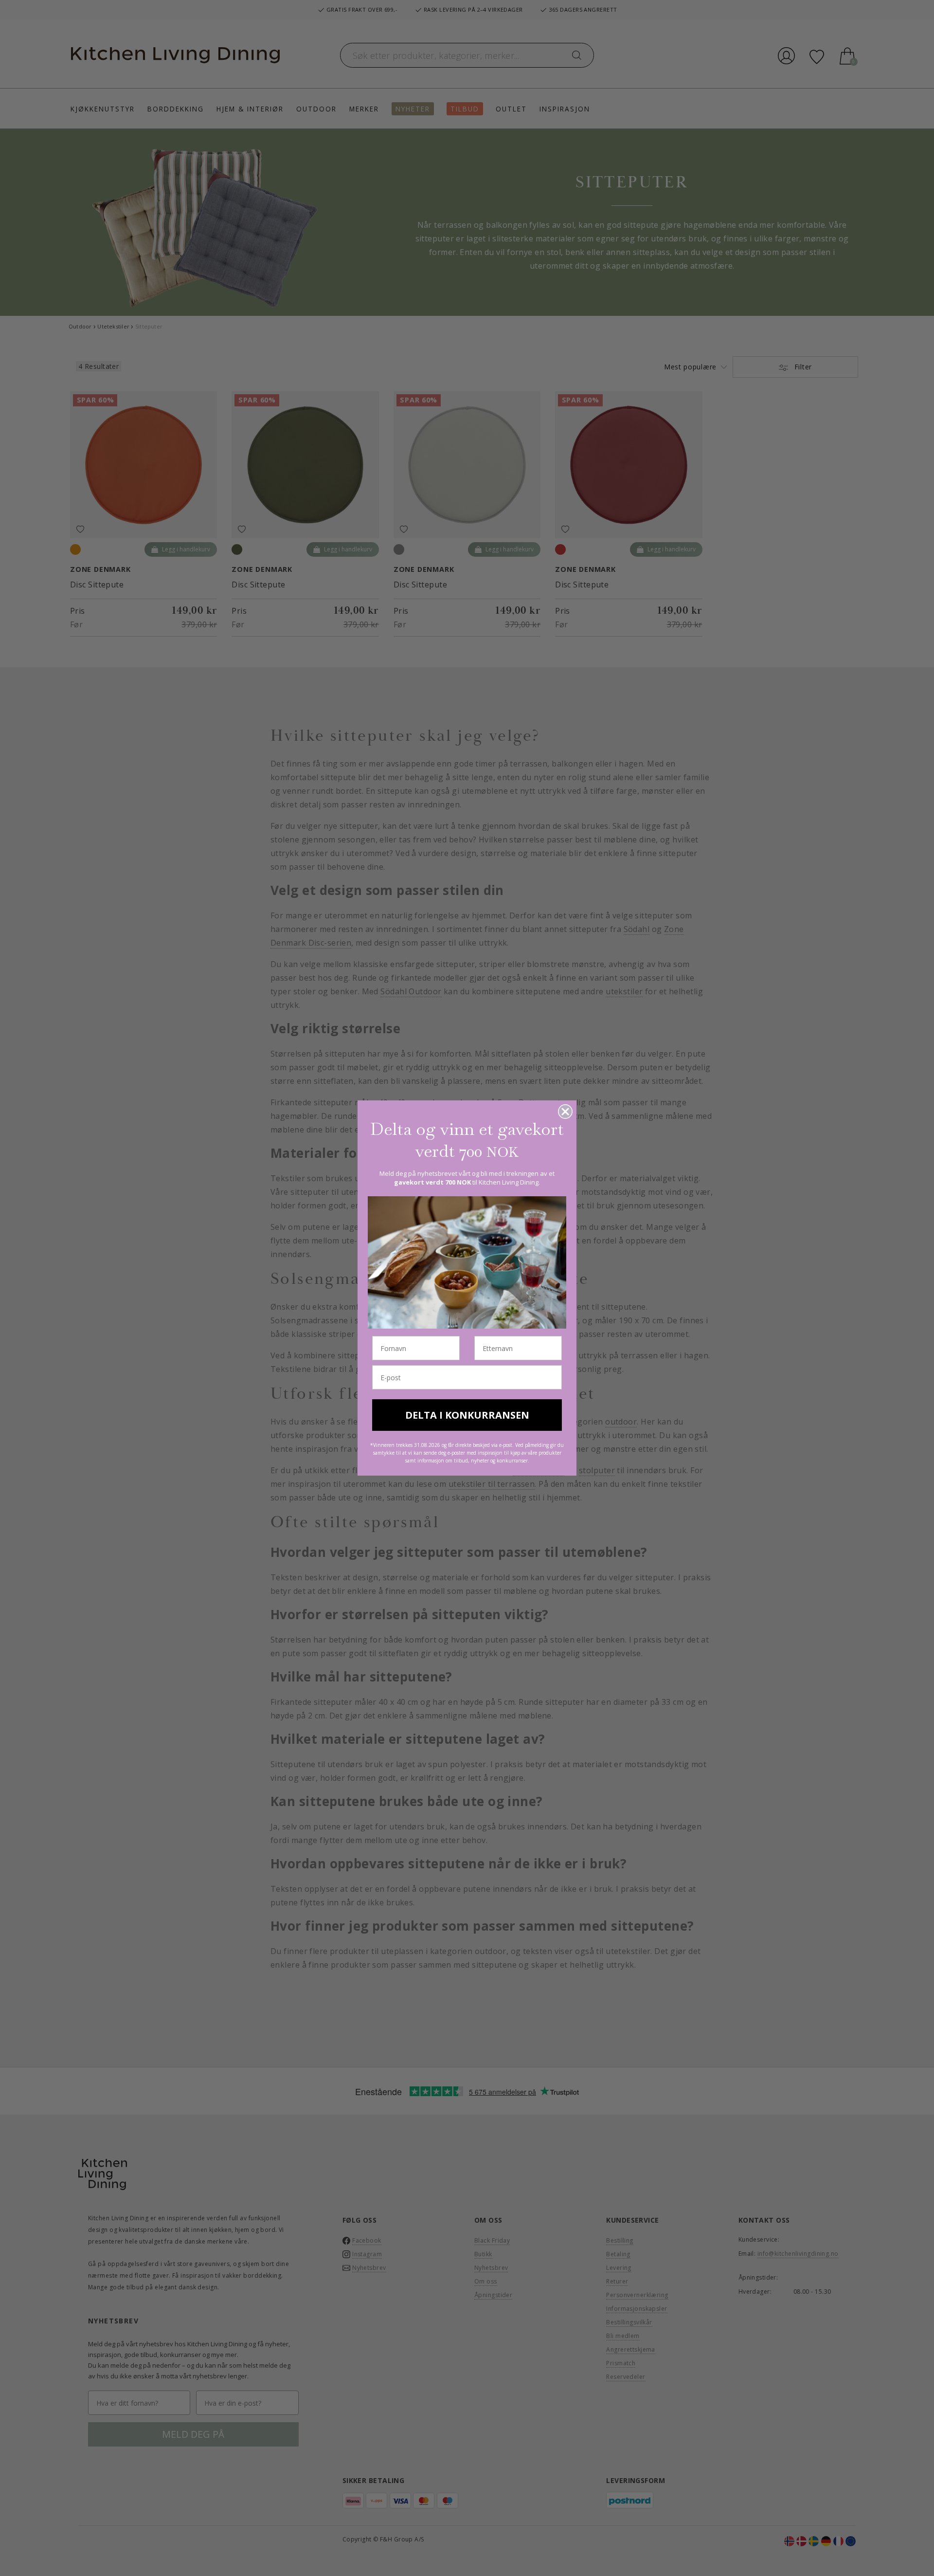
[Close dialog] (565, 1112)
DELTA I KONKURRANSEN (467, 1415)
